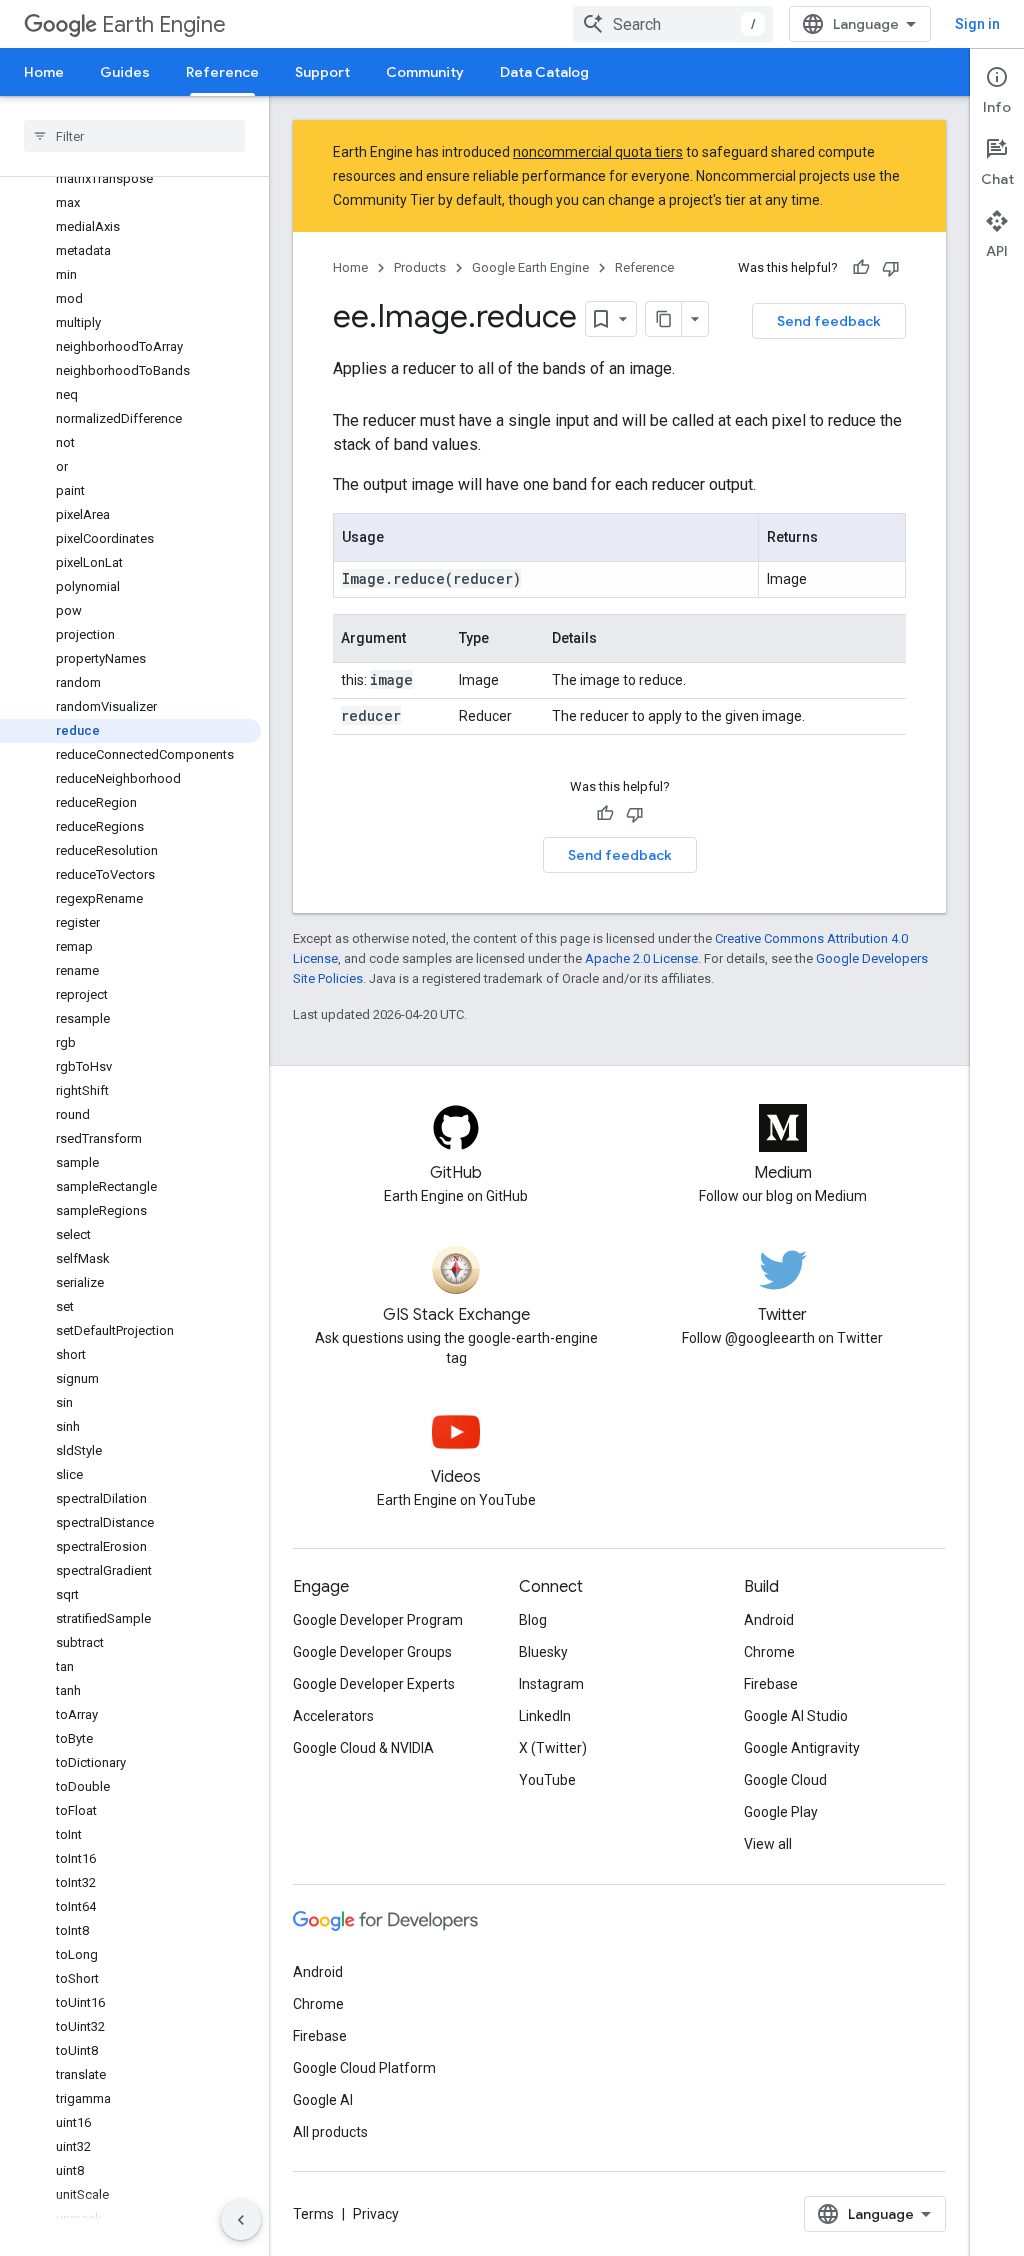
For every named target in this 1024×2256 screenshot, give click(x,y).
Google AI (323, 2100)
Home (44, 72)
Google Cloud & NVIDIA (363, 1748)
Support (322, 72)
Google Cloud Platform (364, 2068)
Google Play (781, 1812)
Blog (533, 1620)
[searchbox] (134, 136)
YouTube (547, 1780)
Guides (125, 72)
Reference (222, 72)
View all (768, 1844)
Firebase (771, 1684)
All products (330, 2132)
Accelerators (333, 1716)
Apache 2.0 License (641, 958)
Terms (313, 2214)
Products (420, 267)
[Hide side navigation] (241, 2220)
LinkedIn (545, 1716)
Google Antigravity (802, 1748)
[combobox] (673, 24)
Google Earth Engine (530, 267)
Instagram (551, 1684)
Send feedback (829, 321)
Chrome (769, 1652)
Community (425, 72)
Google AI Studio (796, 1716)
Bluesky (543, 1652)
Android (769, 1620)
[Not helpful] (891, 268)
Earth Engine (164, 24)
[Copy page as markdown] (664, 319)
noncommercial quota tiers (598, 152)
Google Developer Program (378, 1620)
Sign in (977, 24)
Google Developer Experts (374, 1684)
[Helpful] (861, 268)
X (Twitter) (553, 1748)
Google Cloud (785, 1780)
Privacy (376, 2214)
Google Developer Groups (372, 1652)
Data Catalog (544, 72)
